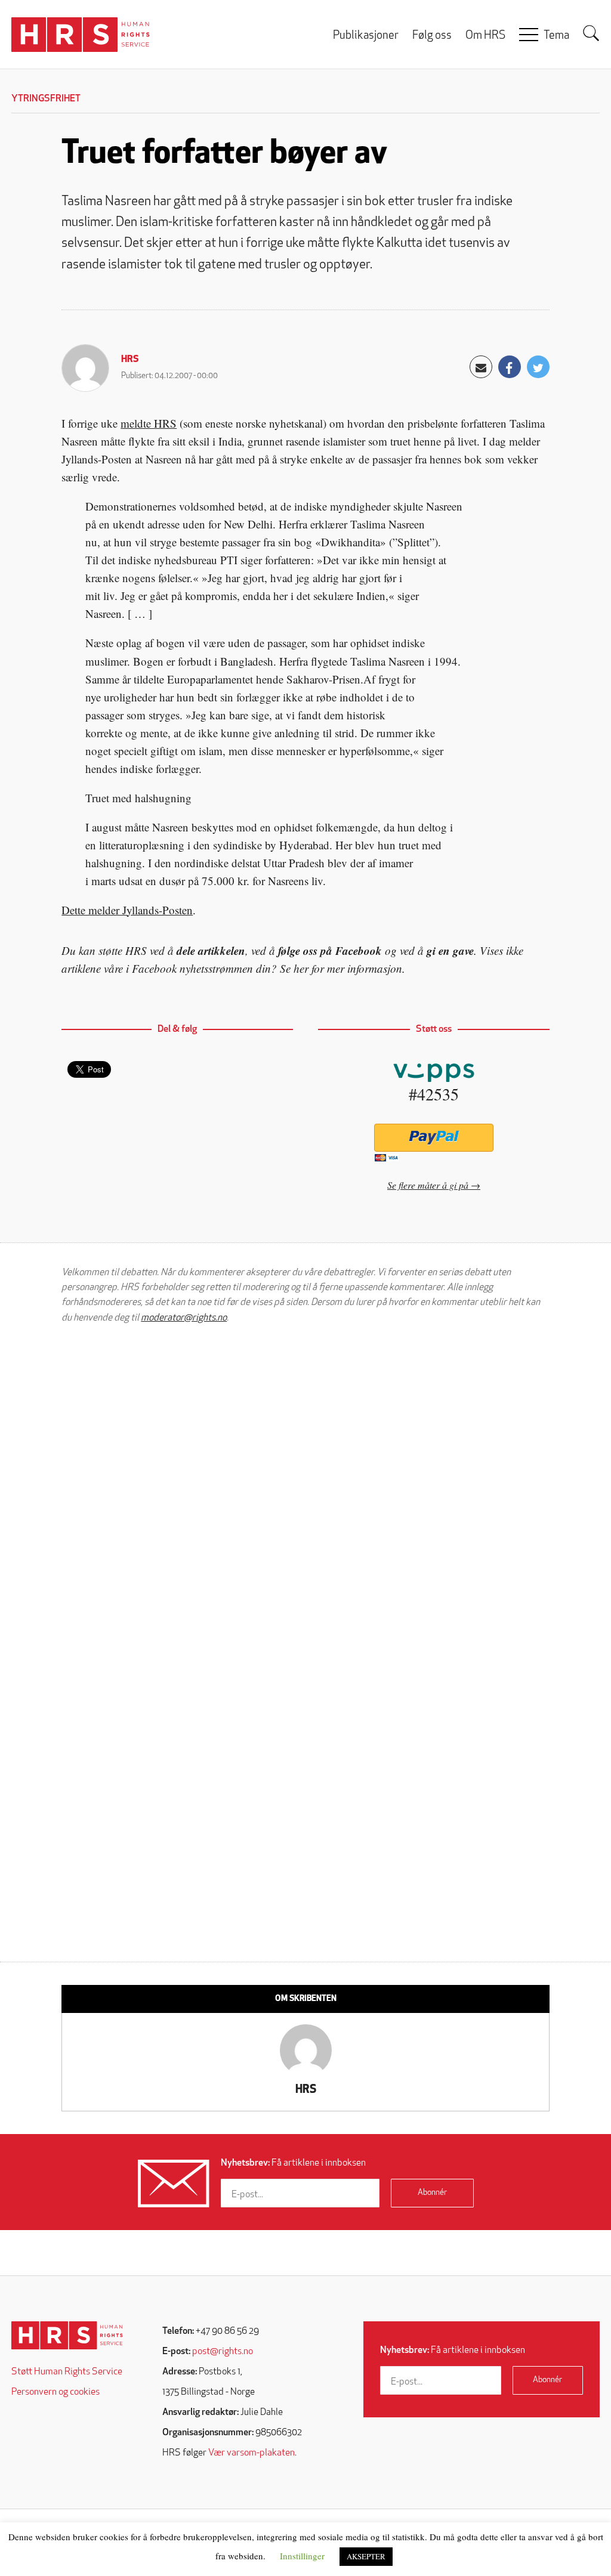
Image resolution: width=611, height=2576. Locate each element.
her (301, 968)
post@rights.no (223, 2352)
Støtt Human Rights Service (67, 2372)
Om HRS (485, 36)
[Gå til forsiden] (67, 2335)
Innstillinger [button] (302, 2556)
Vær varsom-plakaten (252, 2453)
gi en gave (450, 950)
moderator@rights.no (184, 1318)
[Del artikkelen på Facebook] (510, 367)
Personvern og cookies (55, 2392)
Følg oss (432, 36)
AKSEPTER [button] (366, 2556)
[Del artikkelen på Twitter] (538, 367)
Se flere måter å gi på (428, 1185)
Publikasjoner (366, 36)
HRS (130, 360)
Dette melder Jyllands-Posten (127, 910)
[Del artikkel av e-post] (481, 367)
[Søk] (591, 33)
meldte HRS (149, 423)
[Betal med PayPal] (433, 1138)
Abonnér (432, 2193)
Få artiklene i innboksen (293, 2163)
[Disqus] (305, 1485)
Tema (556, 36)
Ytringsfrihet (46, 99)
